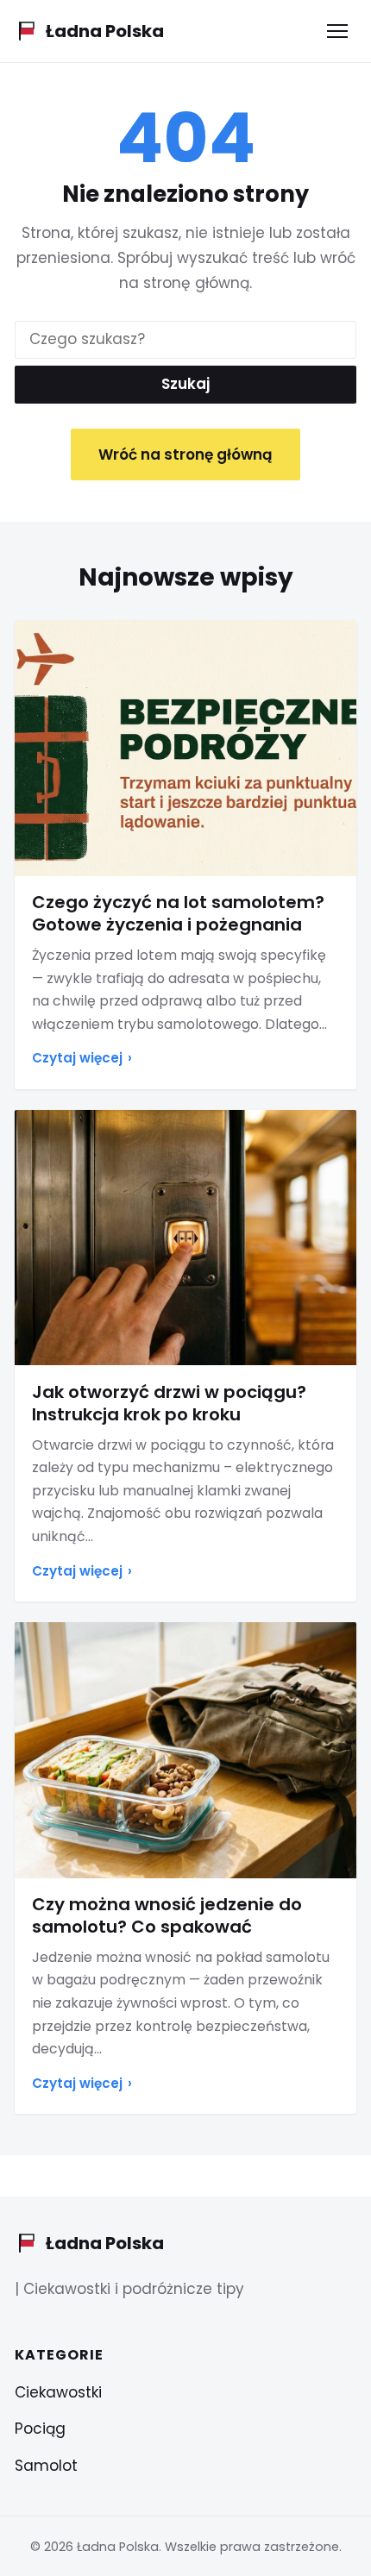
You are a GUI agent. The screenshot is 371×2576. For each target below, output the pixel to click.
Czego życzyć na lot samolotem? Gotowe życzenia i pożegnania (178, 913)
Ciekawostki (58, 2392)
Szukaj (185, 384)
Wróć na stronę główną (185, 454)
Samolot (46, 2466)
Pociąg (40, 2429)
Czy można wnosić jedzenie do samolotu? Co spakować (167, 1915)
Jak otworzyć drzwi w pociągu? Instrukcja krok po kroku (169, 1403)
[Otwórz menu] (337, 31)
